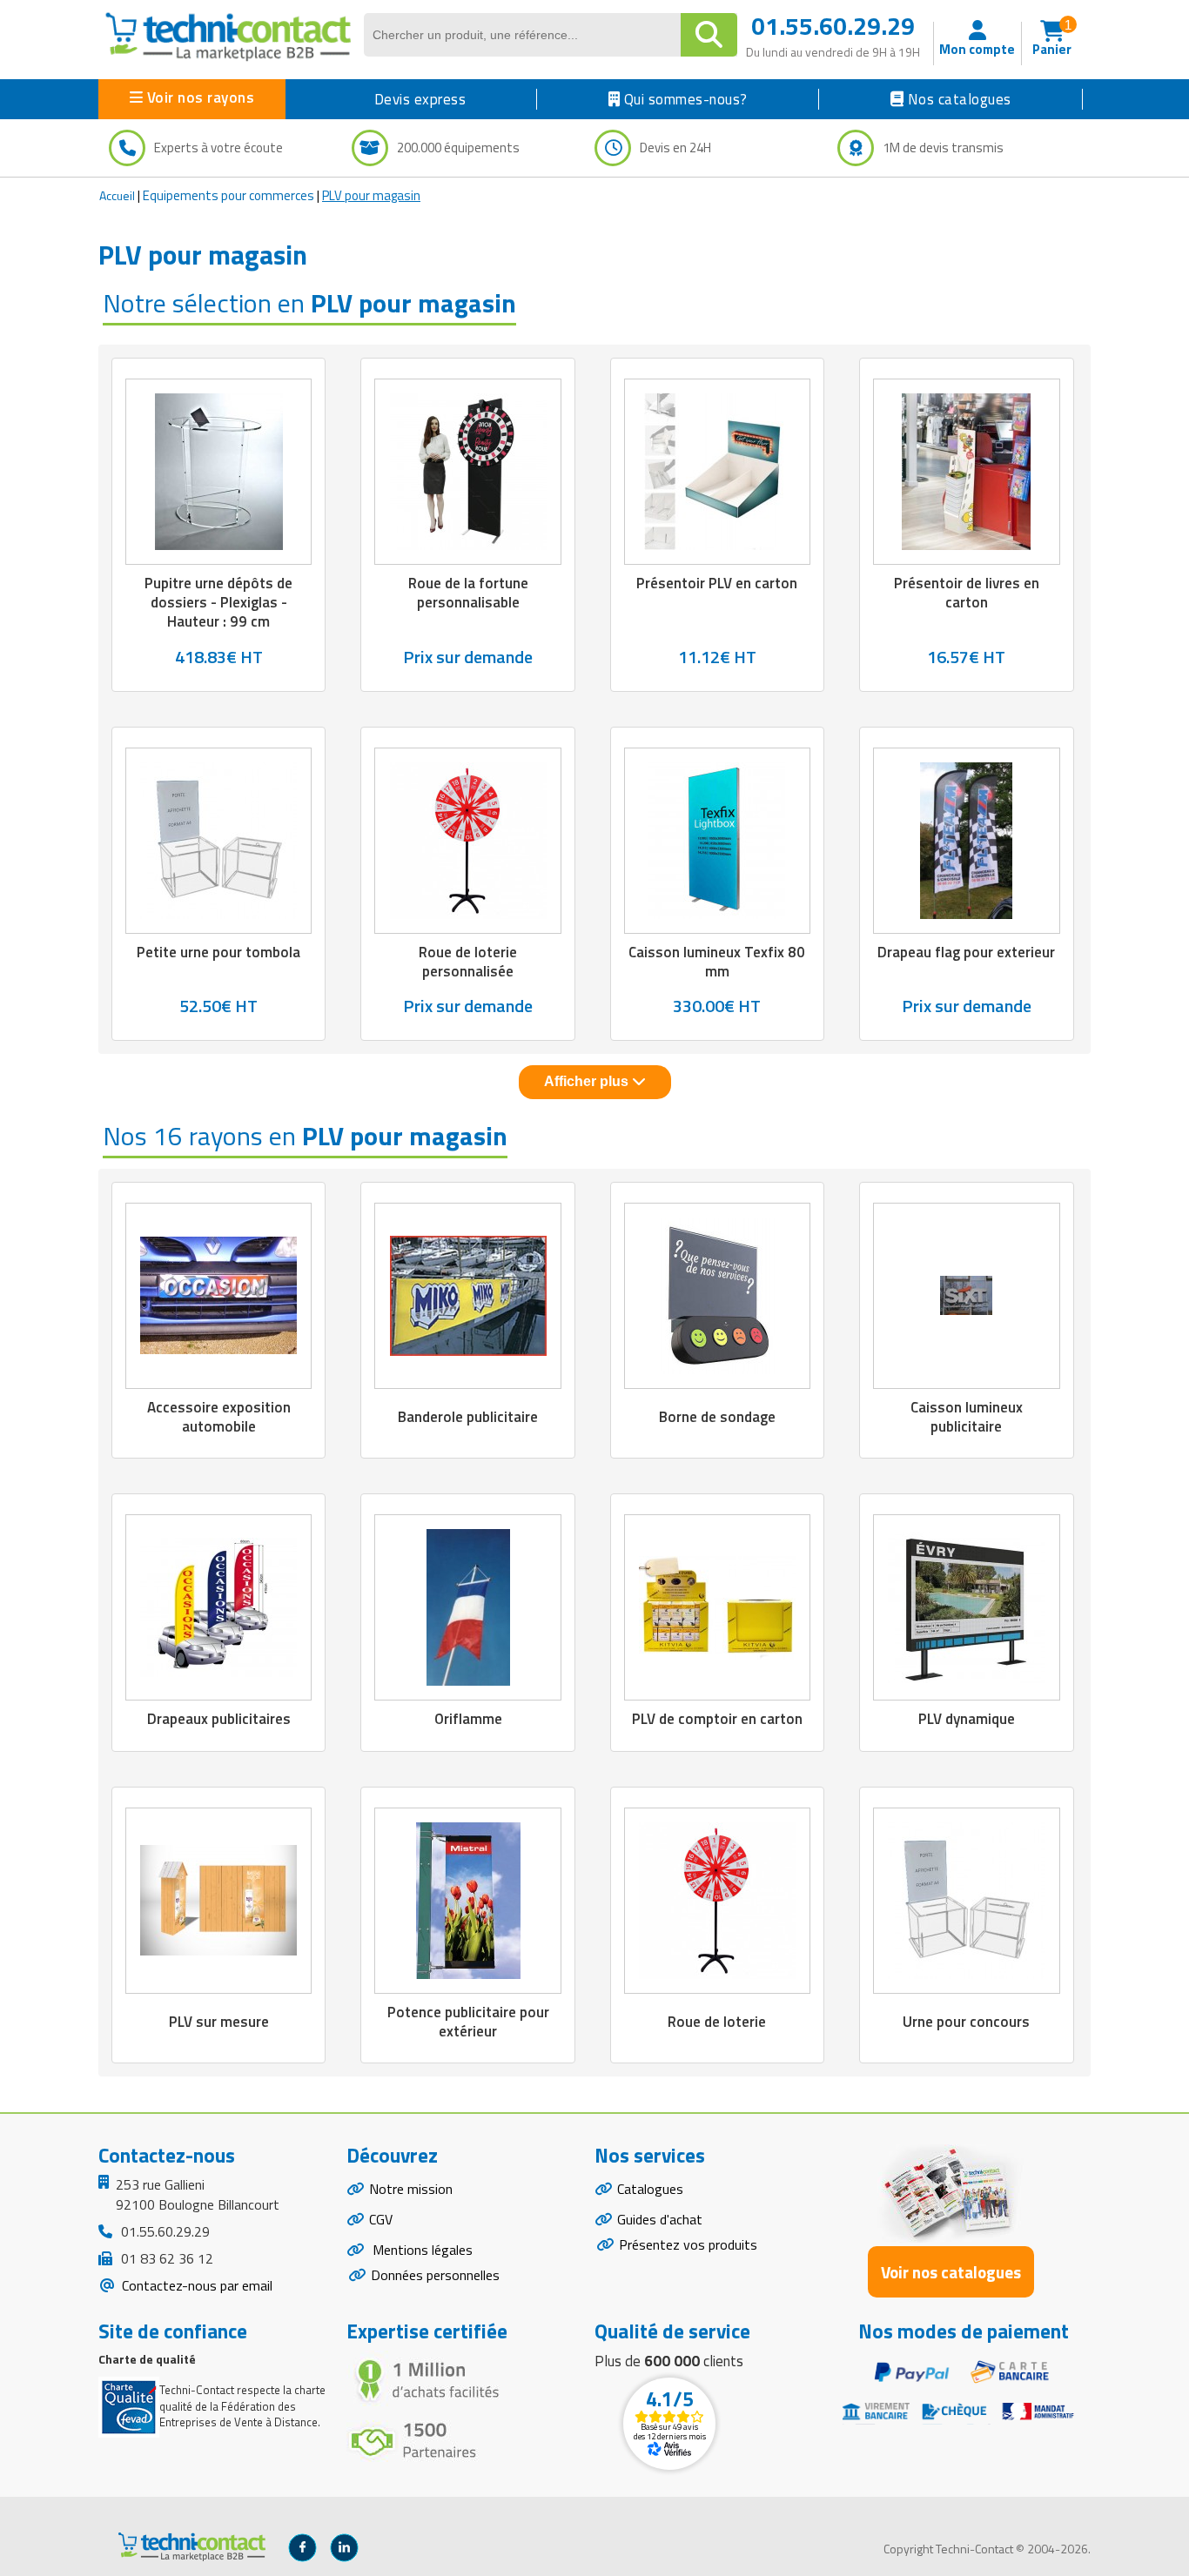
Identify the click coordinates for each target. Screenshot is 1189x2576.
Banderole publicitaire (468, 1417)
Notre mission (411, 2189)
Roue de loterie (717, 2022)
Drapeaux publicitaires (219, 1719)
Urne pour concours (966, 2022)
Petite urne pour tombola (218, 952)
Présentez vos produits (688, 2244)
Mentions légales (421, 2250)
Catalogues (650, 2189)
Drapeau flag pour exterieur (966, 952)
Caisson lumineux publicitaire (967, 1417)
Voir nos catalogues (951, 2272)
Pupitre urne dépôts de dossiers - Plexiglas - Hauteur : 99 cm (218, 602)
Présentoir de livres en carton (967, 593)
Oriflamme (468, 1719)
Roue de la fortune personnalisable (468, 593)
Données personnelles (435, 2275)
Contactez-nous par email (195, 2285)
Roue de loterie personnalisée (468, 962)
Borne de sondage (717, 1417)
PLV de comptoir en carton (717, 1719)
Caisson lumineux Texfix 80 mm (717, 962)
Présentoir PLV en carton (717, 583)
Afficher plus (588, 1081)
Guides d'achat (660, 2219)
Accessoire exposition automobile (219, 1417)
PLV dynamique (967, 1719)
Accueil (117, 195)
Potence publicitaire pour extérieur (468, 2022)
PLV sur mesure (219, 2022)
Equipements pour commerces (228, 195)
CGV (381, 2219)
